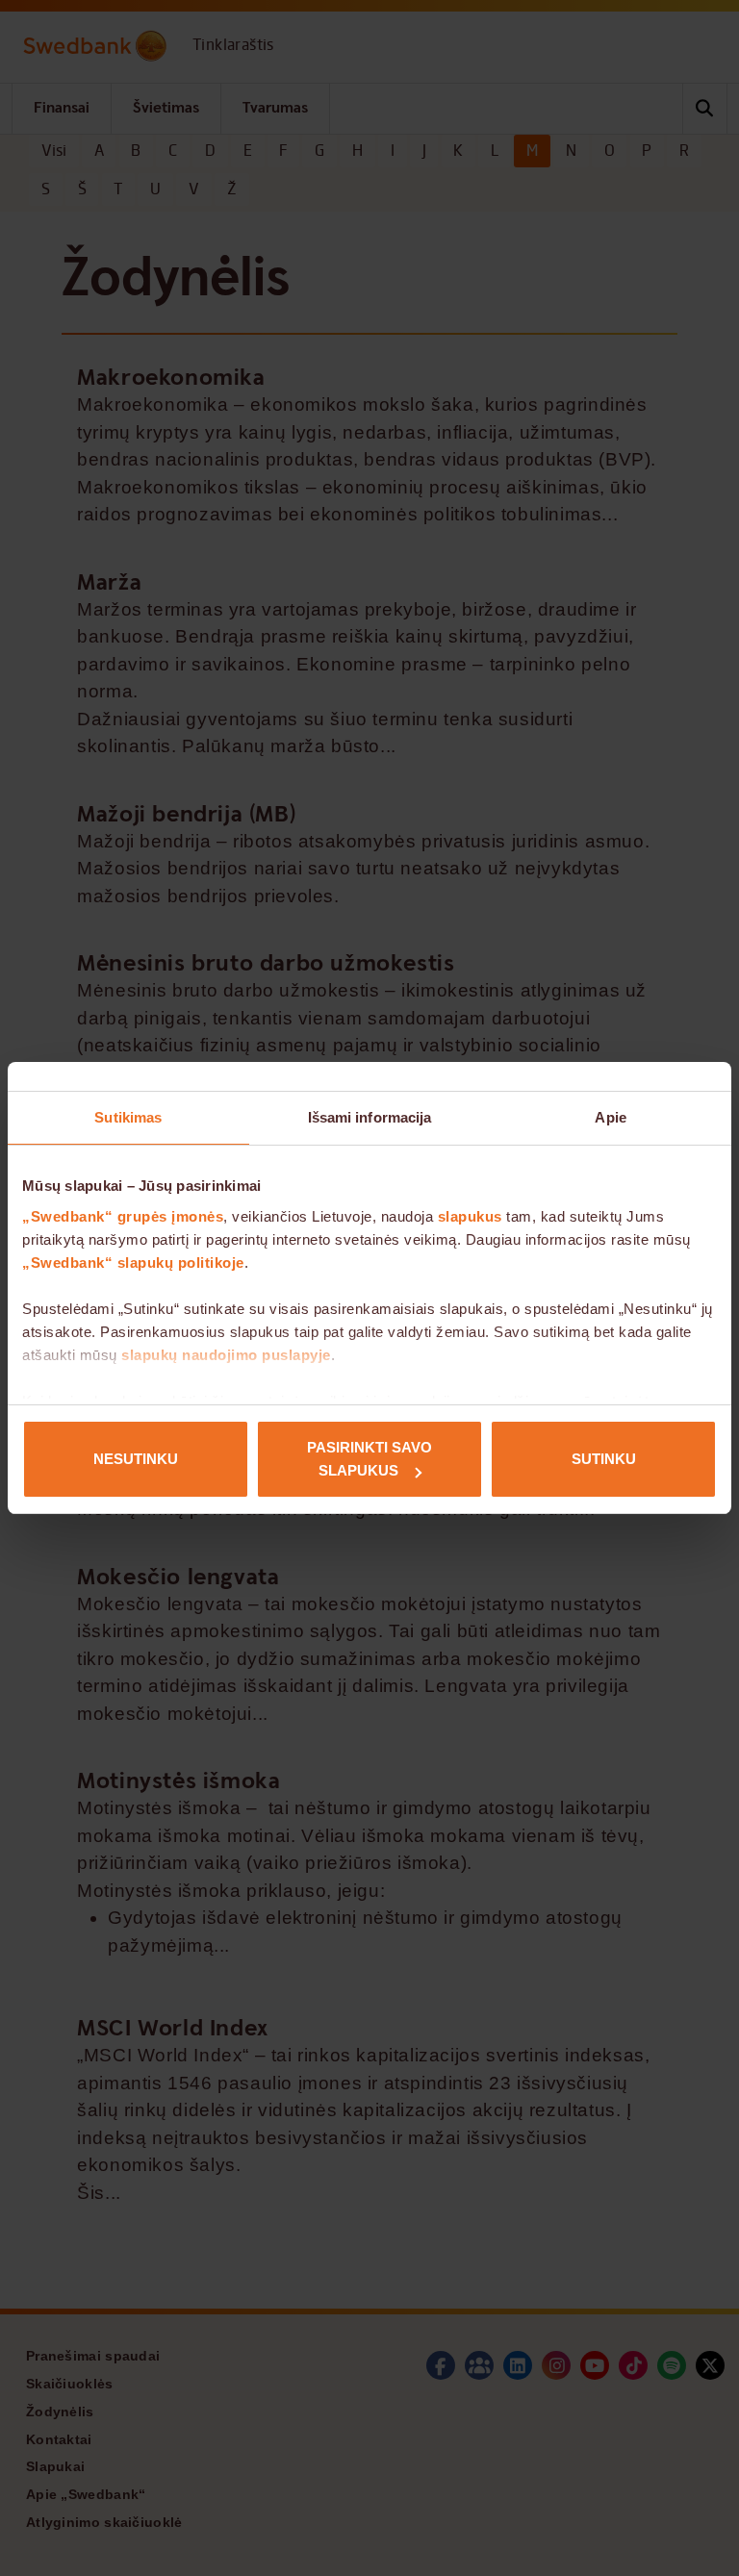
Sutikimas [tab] (128, 1117)
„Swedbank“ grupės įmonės (123, 1216)
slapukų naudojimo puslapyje (226, 1355)
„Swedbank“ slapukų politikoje (133, 1263)
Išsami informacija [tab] (370, 1117)
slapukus (470, 1216)
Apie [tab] (610, 1117)
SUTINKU (604, 1459)
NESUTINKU (136, 1459)
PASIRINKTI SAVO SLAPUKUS (369, 1459)
